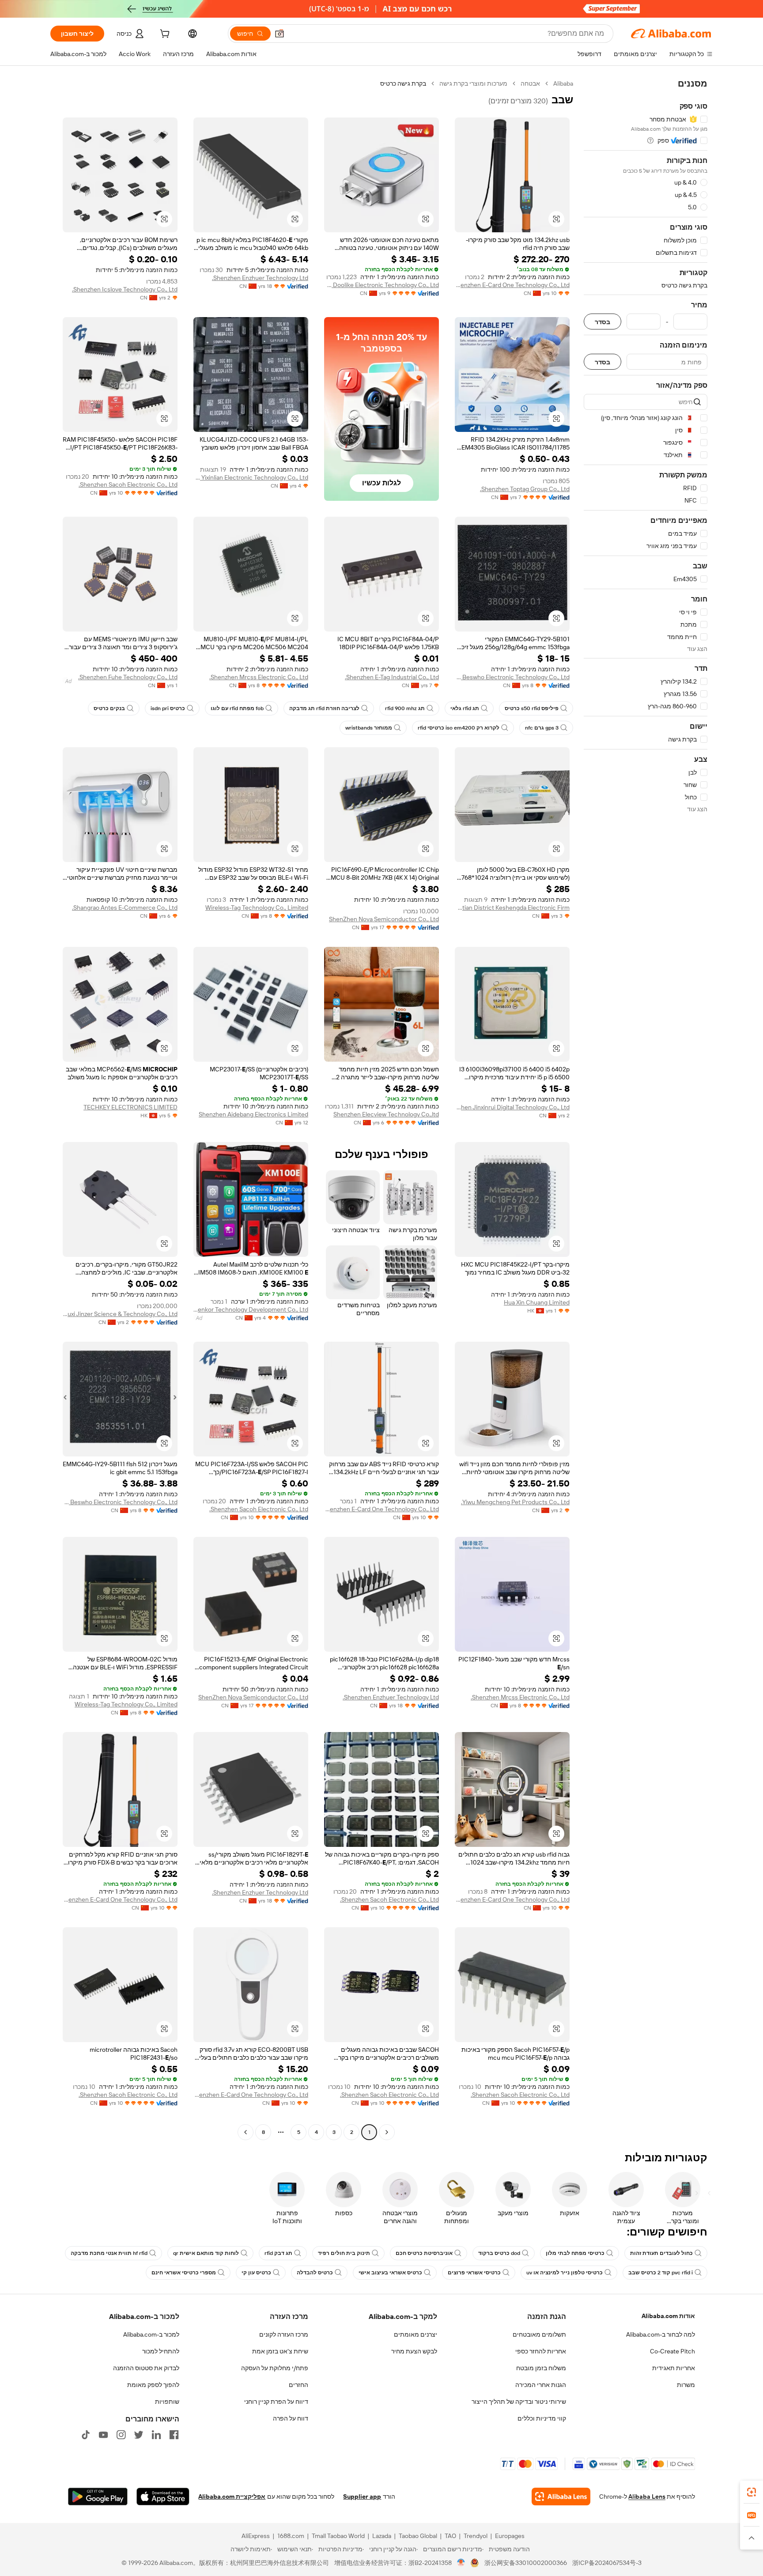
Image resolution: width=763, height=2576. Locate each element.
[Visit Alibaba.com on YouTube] (103, 2435)
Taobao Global (418, 2536)
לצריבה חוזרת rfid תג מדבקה (324, 708)
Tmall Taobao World (338, 2536)
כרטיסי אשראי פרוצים (474, 2273)
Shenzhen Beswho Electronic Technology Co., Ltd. (512, 677)
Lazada (382, 2536)
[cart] (164, 35)
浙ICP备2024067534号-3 (607, 2563)
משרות (686, 2385)
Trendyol (476, 2536)
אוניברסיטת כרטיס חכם (424, 2253)
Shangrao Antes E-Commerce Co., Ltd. (125, 908)
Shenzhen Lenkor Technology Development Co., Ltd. (251, 1309)
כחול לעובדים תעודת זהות (661, 2253)
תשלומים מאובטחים (539, 2334)
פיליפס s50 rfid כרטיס (532, 708)
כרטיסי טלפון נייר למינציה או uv (565, 2273)
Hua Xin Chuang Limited (537, 1302)
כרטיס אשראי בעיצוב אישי (390, 2273)
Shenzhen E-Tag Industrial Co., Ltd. (392, 677)
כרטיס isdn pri (168, 708)
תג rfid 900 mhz (405, 708)
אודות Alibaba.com (668, 2316)
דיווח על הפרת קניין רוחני (276, 2402)
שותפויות (167, 2402)
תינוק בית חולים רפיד (344, 2253)
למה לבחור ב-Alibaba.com (661, 2334)
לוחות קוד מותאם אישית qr (206, 2253)
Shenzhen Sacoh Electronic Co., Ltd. (128, 484)
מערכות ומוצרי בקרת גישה (473, 83)
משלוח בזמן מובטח (541, 2368)
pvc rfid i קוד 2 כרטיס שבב (661, 2273)
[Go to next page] (246, 2132)
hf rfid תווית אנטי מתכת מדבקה (109, 2253)
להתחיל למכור (161, 2351)
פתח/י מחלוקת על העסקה (275, 2368)
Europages (510, 2536)
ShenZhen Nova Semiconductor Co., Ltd (384, 919)
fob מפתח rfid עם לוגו (237, 708)
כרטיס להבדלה (315, 2273)
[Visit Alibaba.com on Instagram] (121, 2435)
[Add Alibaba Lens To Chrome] (561, 2497)
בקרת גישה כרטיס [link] (403, 83)
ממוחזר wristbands (369, 728)
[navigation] (646, 1109)
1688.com (291, 2536)
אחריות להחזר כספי (541, 2351)
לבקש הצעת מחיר (414, 2351)
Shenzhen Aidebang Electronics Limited (253, 1114)
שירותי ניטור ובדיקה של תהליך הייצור (519, 2402)
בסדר (602, 322)
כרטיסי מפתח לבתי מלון (575, 2253)
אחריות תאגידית (674, 2368)
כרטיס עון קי (256, 2273)
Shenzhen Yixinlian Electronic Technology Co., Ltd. (251, 477)
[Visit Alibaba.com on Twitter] (139, 2435)
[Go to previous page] (387, 2132)
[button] (280, 34)
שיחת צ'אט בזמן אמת (280, 2351)
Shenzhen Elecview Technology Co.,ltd (386, 1114)
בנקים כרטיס (109, 708)
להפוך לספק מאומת (153, 2385)
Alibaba (563, 83)
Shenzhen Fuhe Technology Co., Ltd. (128, 677)
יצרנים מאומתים (415, 2334)
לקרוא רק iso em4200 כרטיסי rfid (459, 728)
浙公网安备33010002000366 (526, 2563)
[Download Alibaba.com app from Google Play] (98, 2497)
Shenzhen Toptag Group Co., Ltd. (525, 489)
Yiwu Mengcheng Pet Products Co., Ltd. (515, 1502)
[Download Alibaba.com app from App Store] (163, 2497)
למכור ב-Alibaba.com (151, 2334)
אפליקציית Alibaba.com (232, 2497)
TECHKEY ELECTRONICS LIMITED (130, 1107)
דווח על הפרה (291, 2418)
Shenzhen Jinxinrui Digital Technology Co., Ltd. (512, 1107)
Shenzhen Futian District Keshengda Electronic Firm (512, 908)
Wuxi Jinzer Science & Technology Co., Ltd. (120, 1314)
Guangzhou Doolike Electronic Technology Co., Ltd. (381, 285)
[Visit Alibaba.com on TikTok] (86, 2435)
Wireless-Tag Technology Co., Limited (257, 908)
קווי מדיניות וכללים (542, 2418)
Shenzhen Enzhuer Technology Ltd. (260, 278)
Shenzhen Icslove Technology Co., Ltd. (125, 289)
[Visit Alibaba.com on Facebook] (174, 2435)
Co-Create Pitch (672, 2351)
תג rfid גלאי (465, 708)
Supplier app (362, 2497)
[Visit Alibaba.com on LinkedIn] (156, 2435)
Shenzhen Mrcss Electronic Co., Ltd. (259, 677)
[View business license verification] (461, 2563)
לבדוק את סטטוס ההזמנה (146, 2368)
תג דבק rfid (278, 2253)
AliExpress (256, 2536)
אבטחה (530, 83)
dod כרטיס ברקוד (499, 2253)
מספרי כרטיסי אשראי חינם (184, 2273)
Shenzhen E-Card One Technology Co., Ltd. (512, 285)
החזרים (298, 2385)
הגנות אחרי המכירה (541, 2385)
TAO (450, 2536)
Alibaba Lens (647, 2497)
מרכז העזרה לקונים (284, 2334)
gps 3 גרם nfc (542, 728)
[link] (752, 2492)
